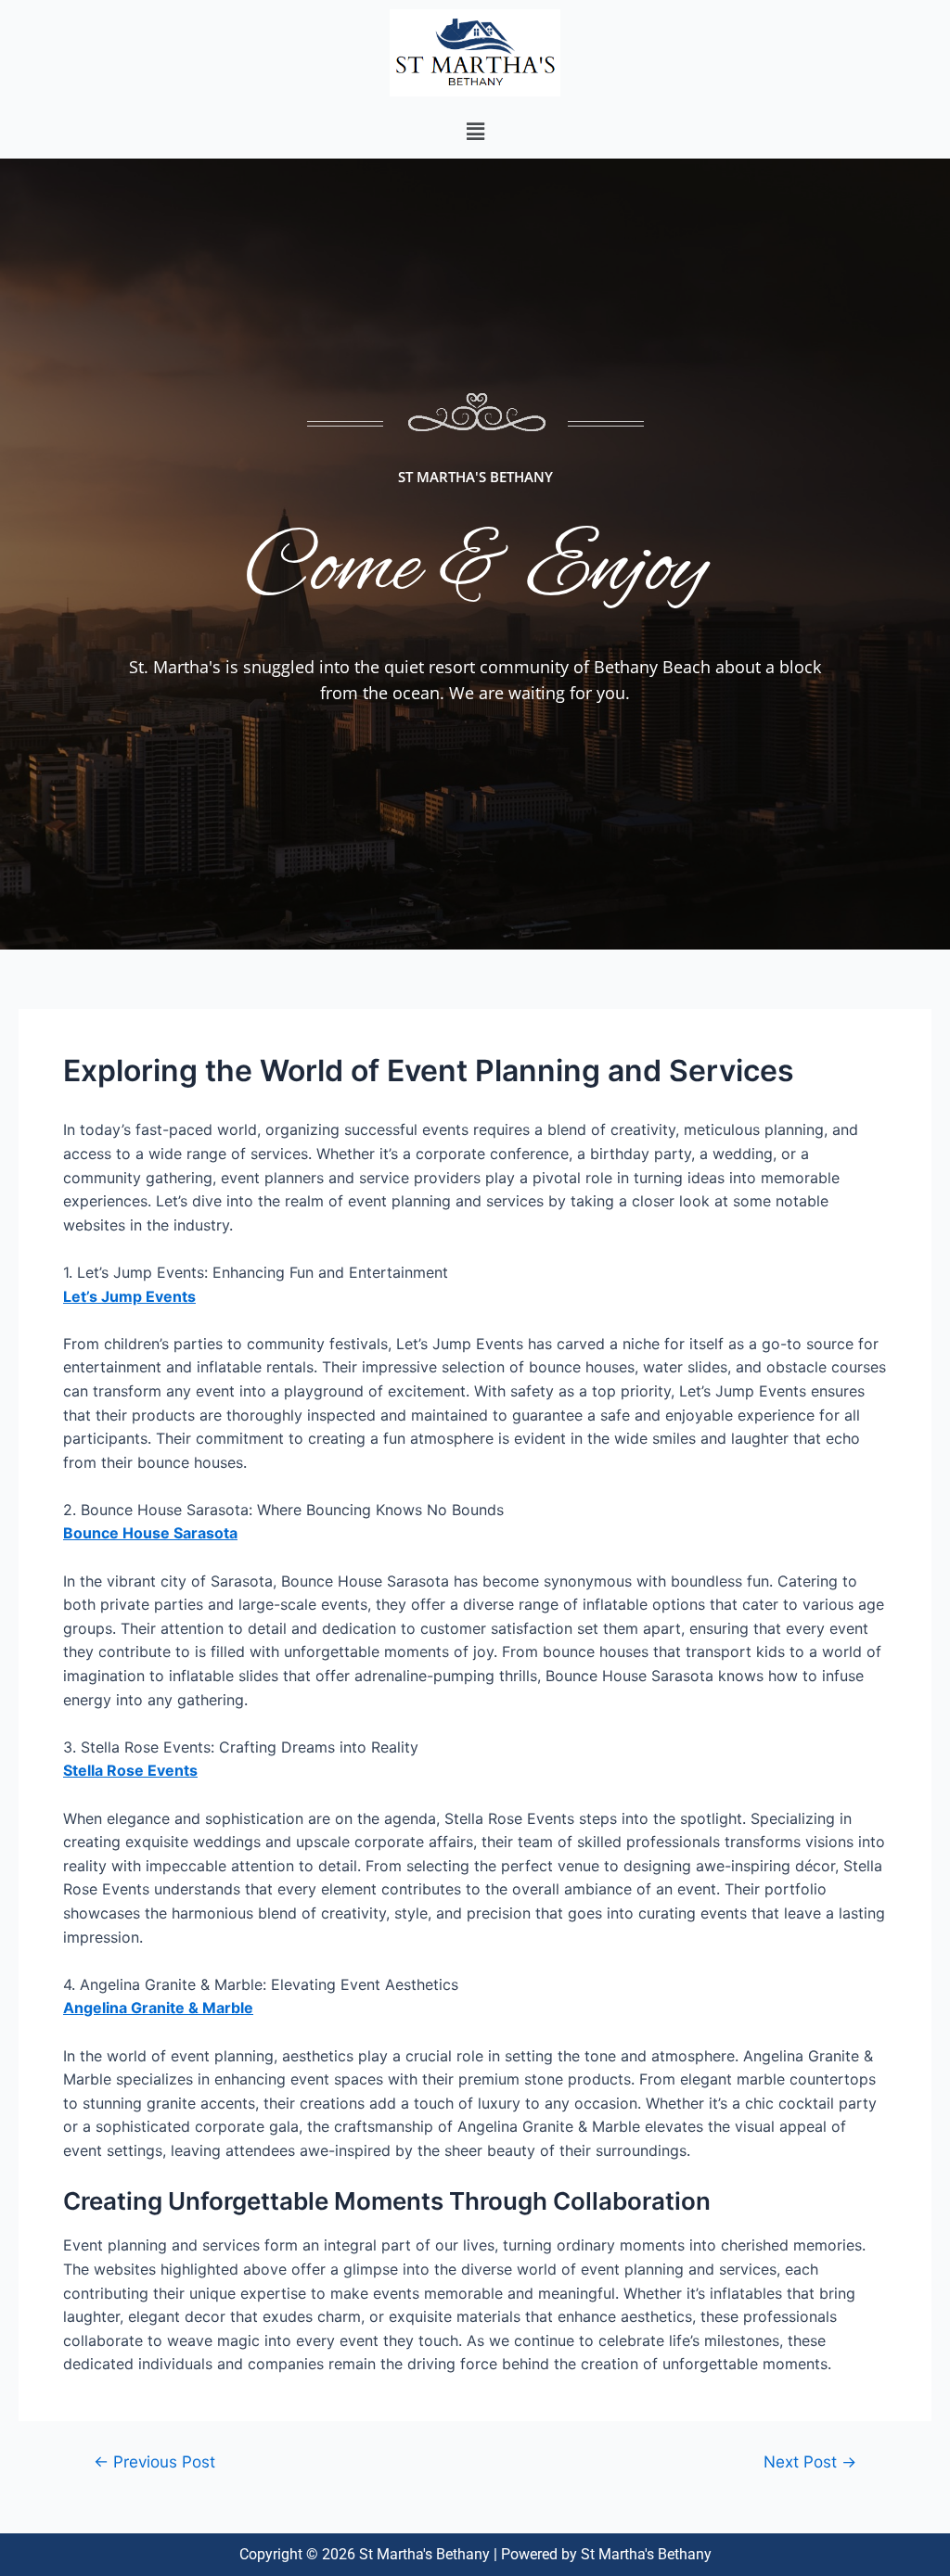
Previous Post (154, 2461)
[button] (475, 132)
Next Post (810, 2461)
